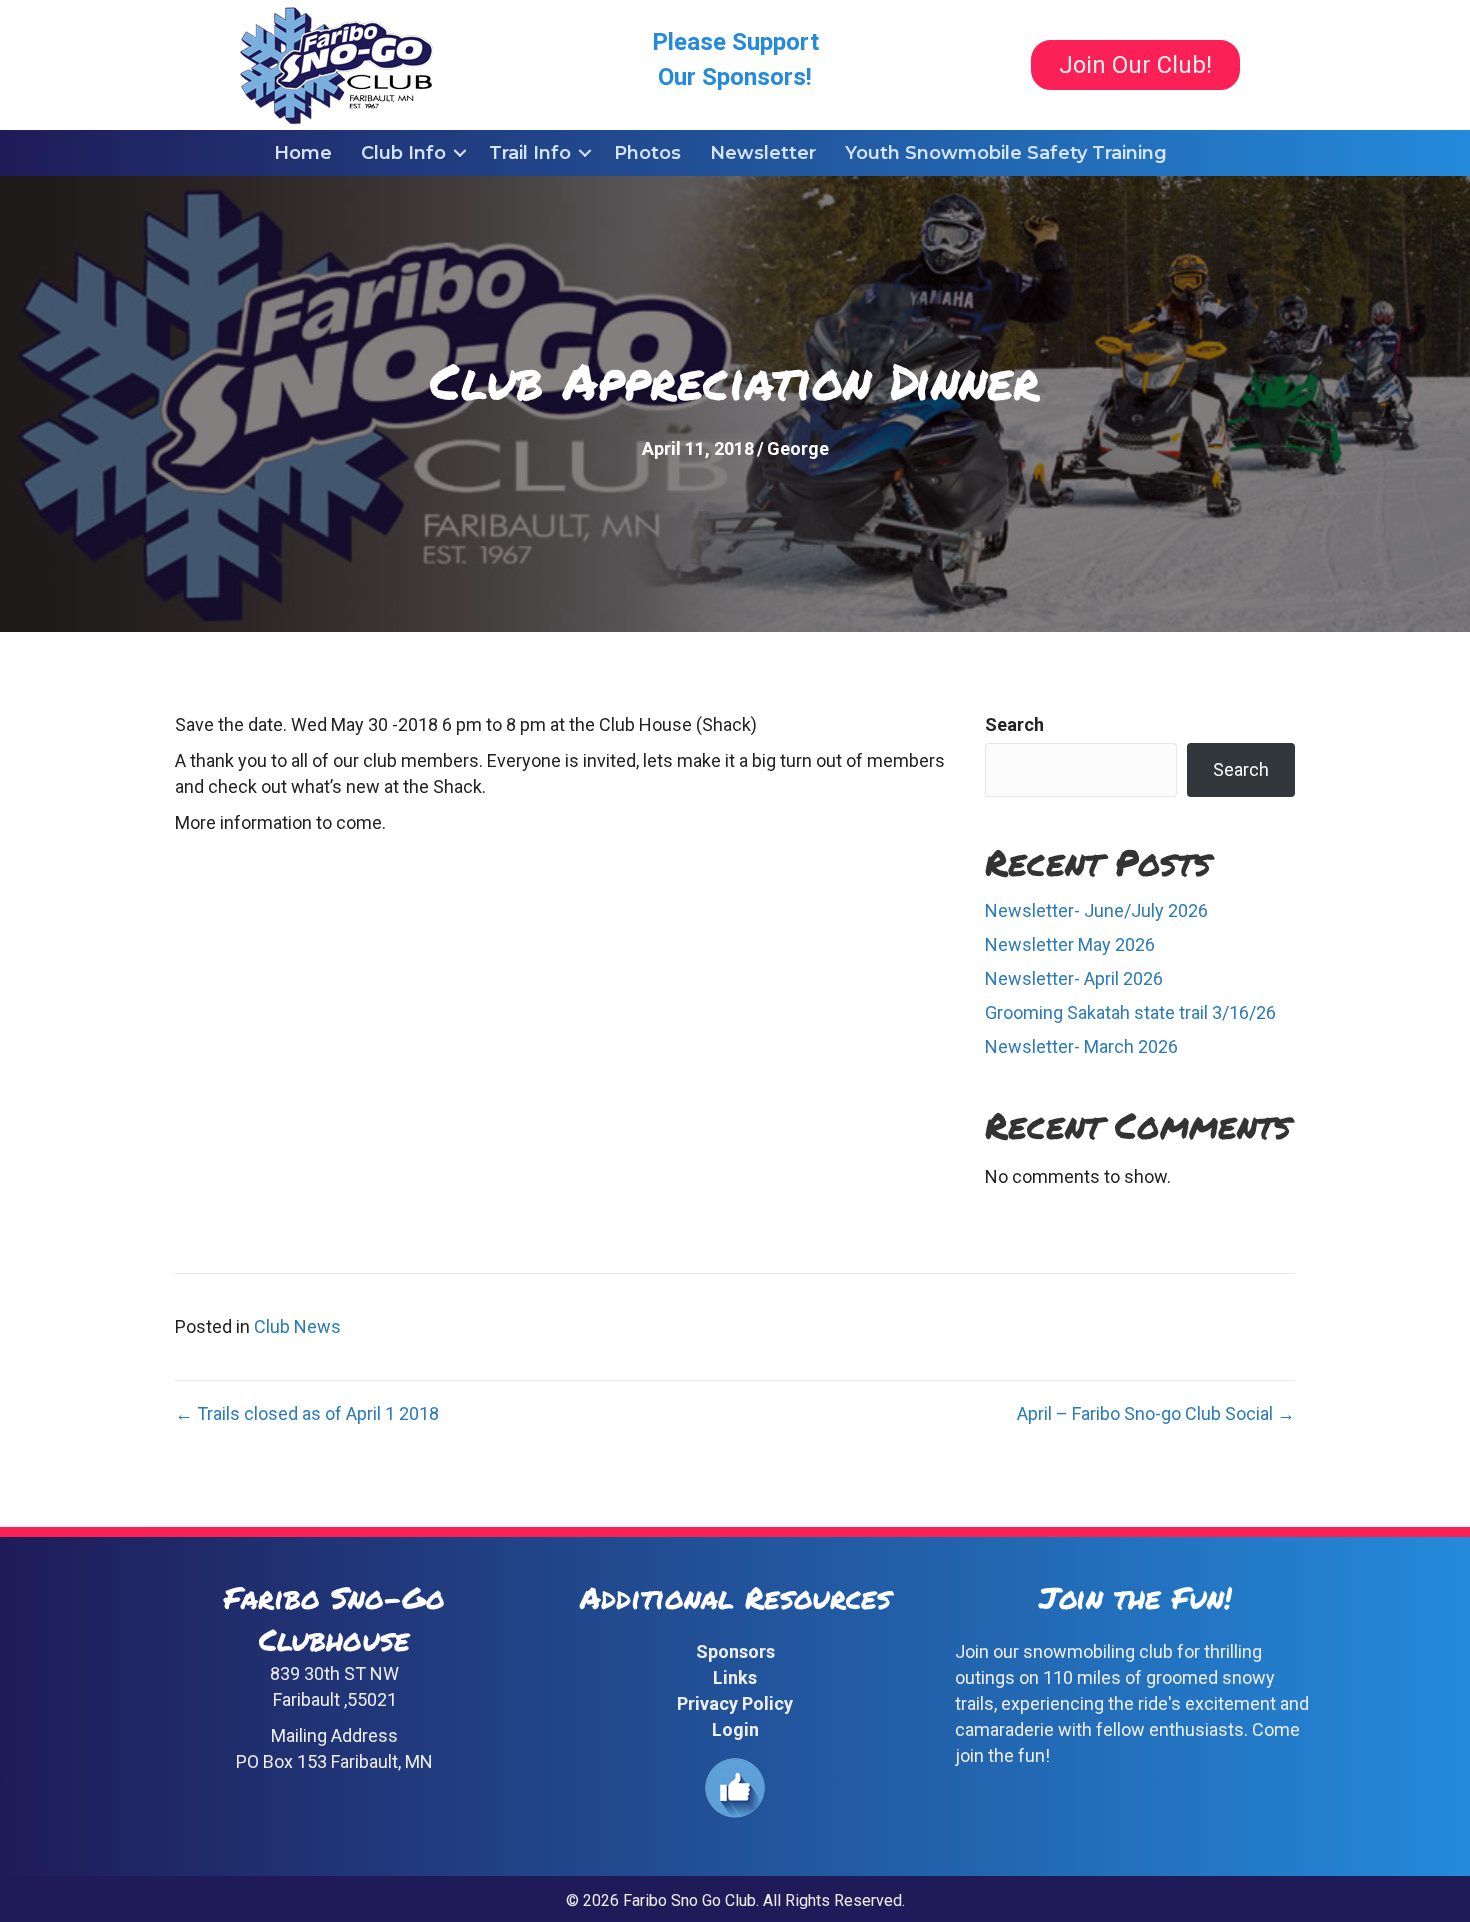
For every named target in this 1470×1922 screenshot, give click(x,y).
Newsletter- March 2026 (1081, 1046)
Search (1014, 724)
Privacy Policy (735, 1703)
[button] (460, 153)
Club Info (403, 153)
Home (303, 153)
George (798, 448)
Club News (297, 1326)
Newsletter (763, 153)
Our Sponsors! (735, 77)
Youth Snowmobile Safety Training (1006, 153)
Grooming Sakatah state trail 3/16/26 (1130, 1012)
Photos (647, 153)
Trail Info (530, 153)
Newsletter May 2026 (1070, 944)
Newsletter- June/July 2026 (1096, 910)
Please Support (735, 42)
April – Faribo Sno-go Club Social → (1156, 1413)
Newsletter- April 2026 (1074, 978)
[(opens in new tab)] (735, 1786)
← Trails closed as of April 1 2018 (307, 1413)
